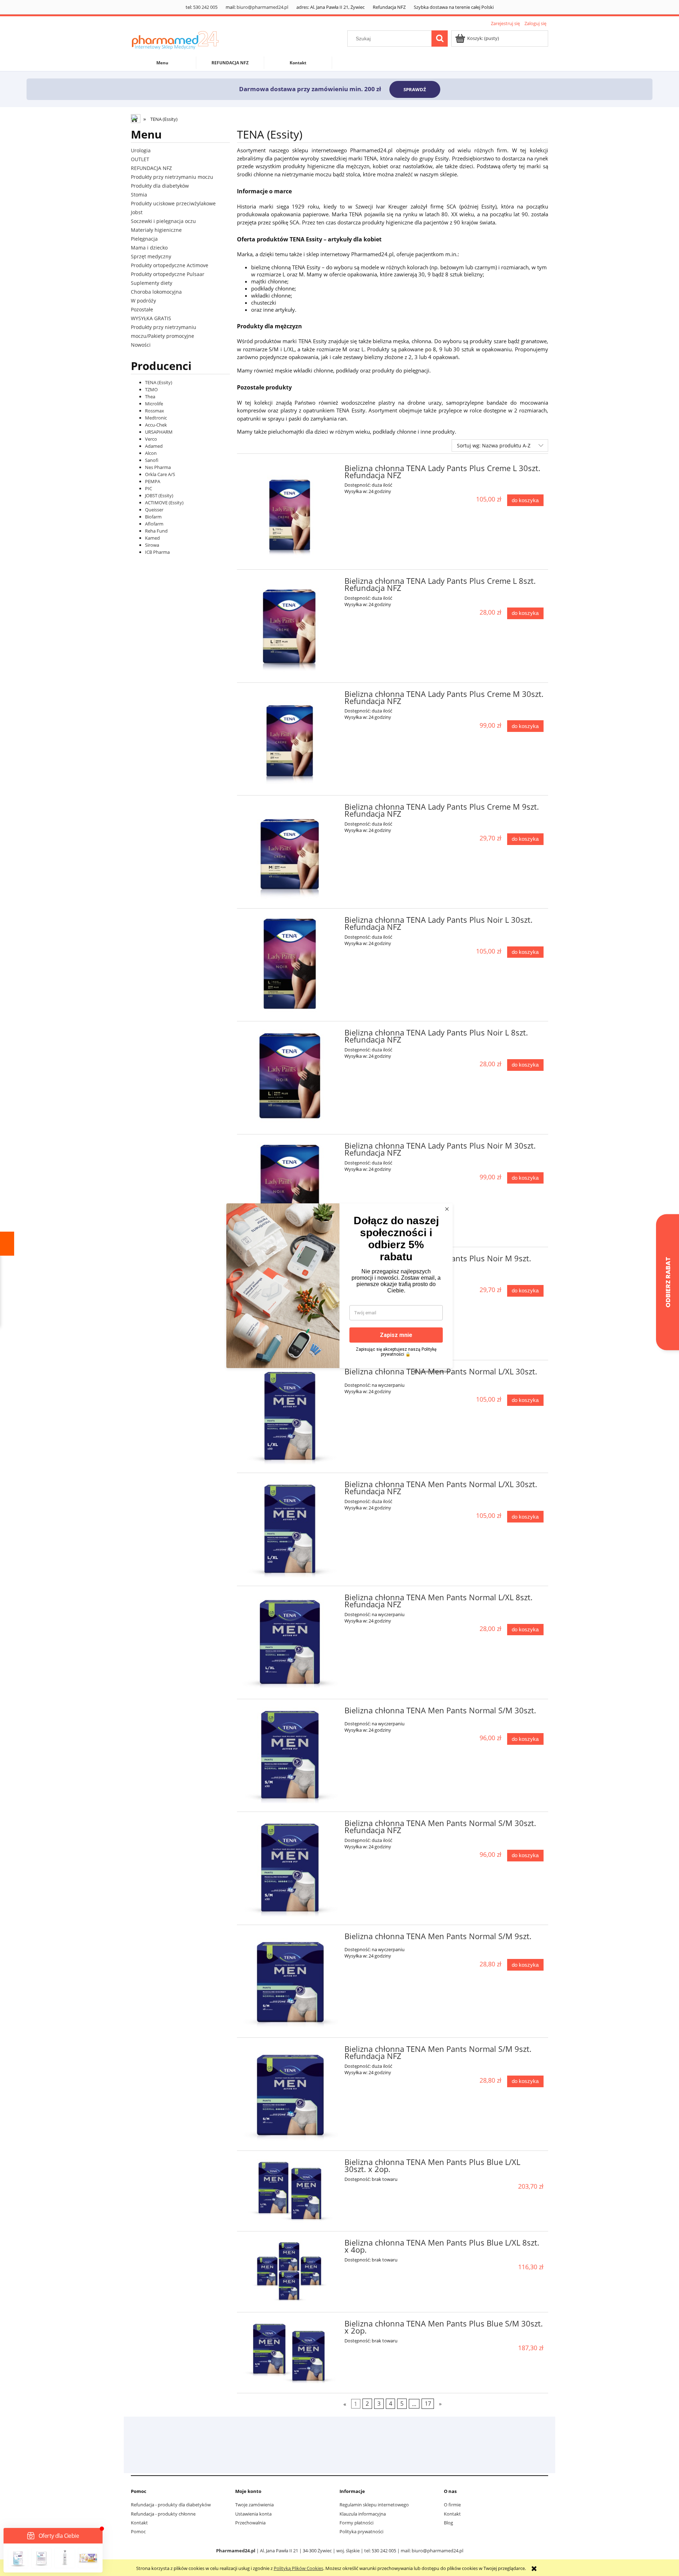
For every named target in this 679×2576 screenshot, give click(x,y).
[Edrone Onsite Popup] (339, 1288)
